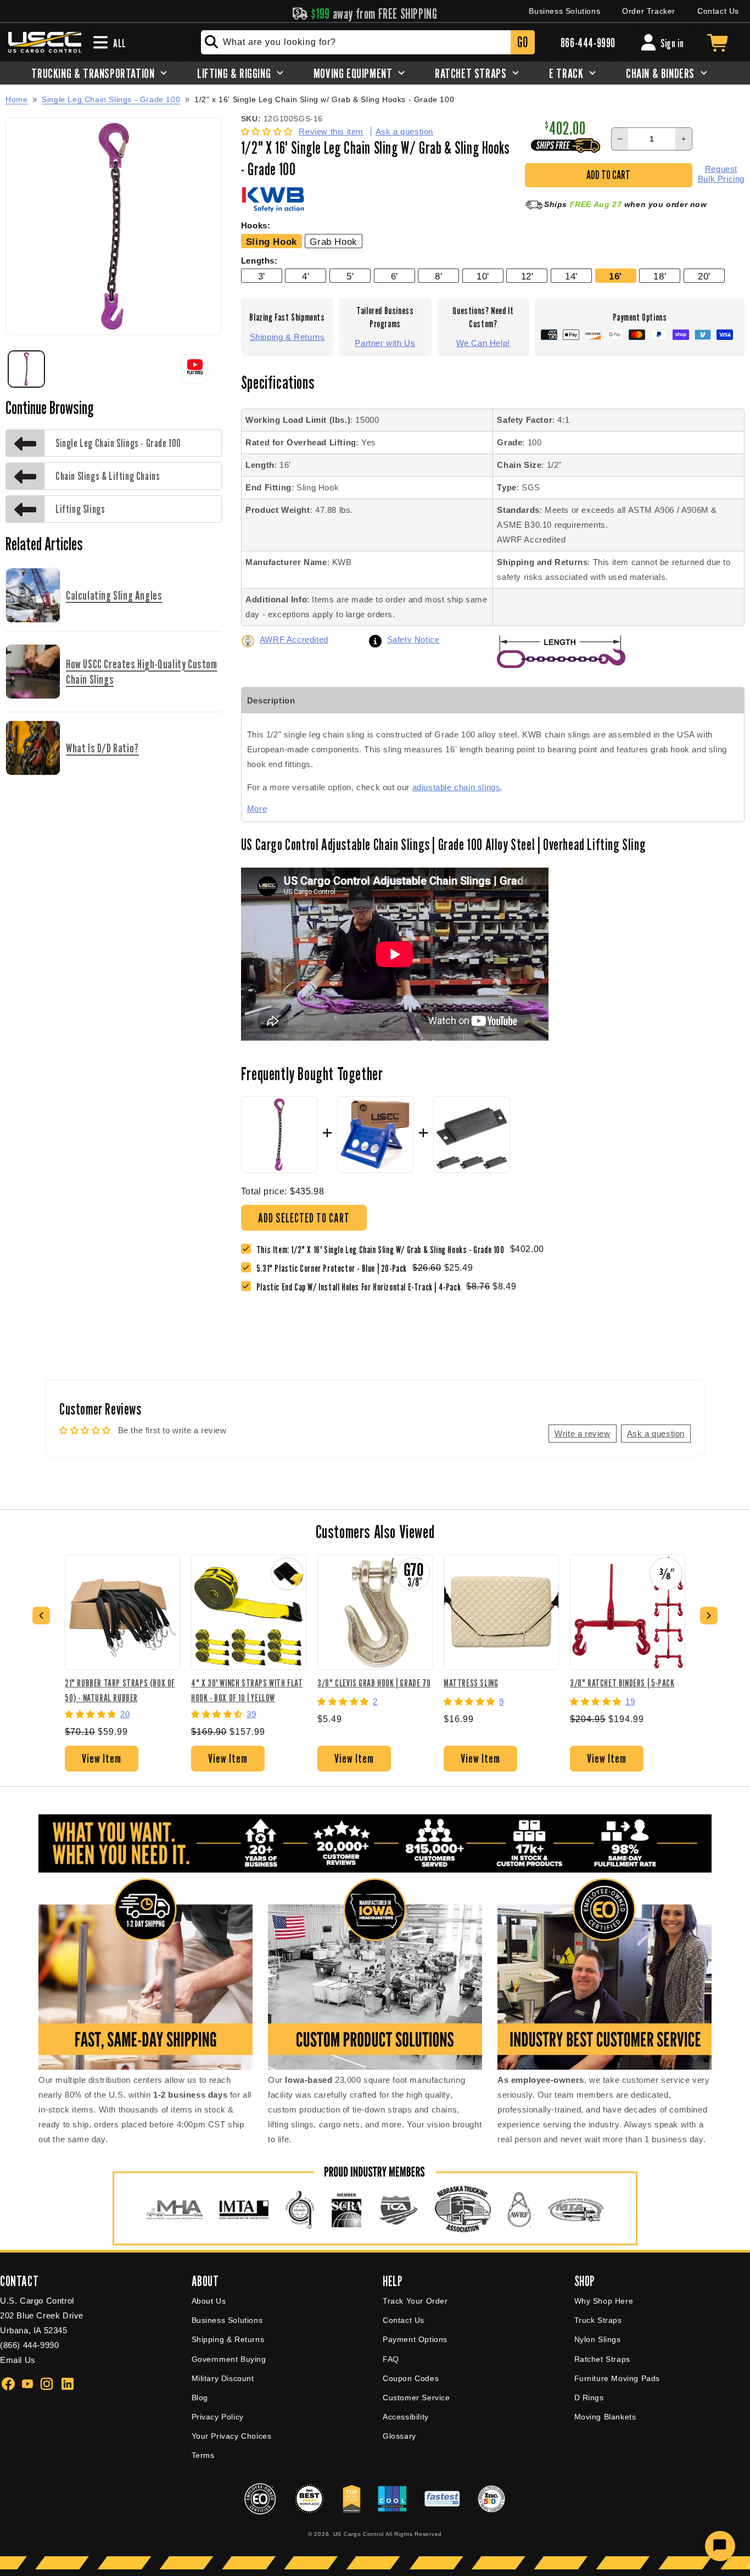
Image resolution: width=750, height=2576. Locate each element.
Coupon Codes (411, 2378)
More (257, 809)
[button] (268, 132)
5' (350, 276)
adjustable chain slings (457, 787)
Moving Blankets (605, 2417)
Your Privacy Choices (232, 2436)
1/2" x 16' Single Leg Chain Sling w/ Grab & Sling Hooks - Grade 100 (324, 100)
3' (262, 276)
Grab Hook (333, 242)
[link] (334, 1268)
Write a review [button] (582, 1434)
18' (660, 276)
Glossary (399, 2436)
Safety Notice (413, 639)
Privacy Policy (218, 2417)
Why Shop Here (604, 2301)
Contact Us (718, 11)
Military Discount (223, 2378)
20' (704, 276)
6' (394, 276)
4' (306, 276)
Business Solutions (564, 11)
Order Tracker (649, 11)
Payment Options (415, 2339)
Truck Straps (598, 2320)
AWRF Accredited (294, 639)
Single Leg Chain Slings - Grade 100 (111, 99)
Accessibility (406, 2417)
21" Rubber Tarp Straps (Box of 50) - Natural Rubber (120, 1690)
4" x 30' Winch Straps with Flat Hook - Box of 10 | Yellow (247, 1690)
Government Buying (229, 2359)
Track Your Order (415, 2301)
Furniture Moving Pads (617, 2378)
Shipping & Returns (287, 337)
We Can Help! (483, 343)
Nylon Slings (598, 2339)
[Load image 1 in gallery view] (26, 369)
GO (522, 42)
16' (615, 276)
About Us (209, 2301)
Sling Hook (272, 242)
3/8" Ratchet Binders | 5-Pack (622, 1683)
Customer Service (416, 2398)
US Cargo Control (359, 2534)
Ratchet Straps (602, 2359)
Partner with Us (385, 343)
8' (438, 276)
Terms (203, 2455)
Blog (200, 2398)
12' (527, 276)
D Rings (589, 2398)
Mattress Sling (471, 1683)
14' (571, 276)
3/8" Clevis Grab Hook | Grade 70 (374, 1683)
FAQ (391, 2359)
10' (483, 276)
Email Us (18, 2360)
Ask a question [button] (656, 1434)
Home (16, 99)
